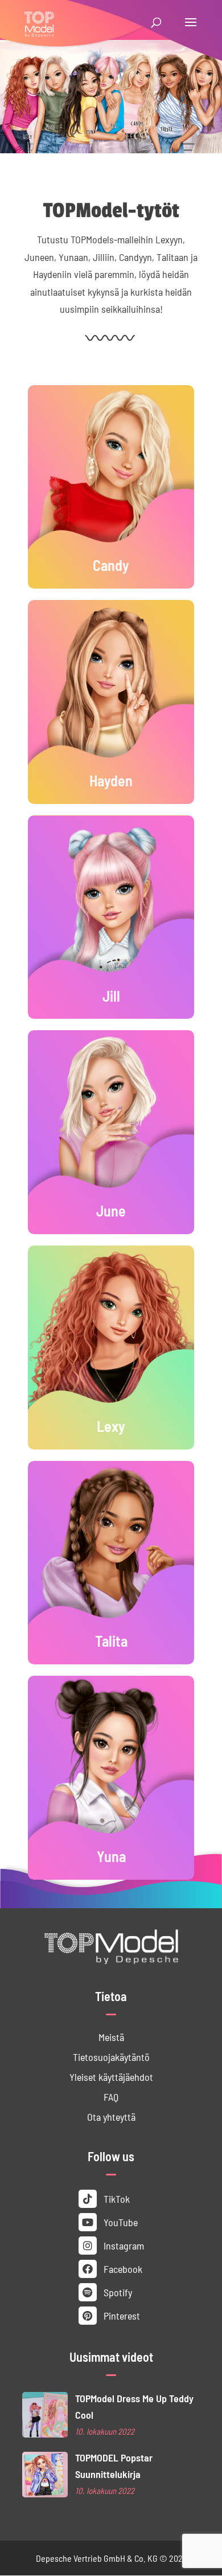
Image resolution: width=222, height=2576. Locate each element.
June (111, 1210)
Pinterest (121, 2315)
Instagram (123, 2245)
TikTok (116, 2199)
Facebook (122, 2269)
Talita (111, 1640)
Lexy (111, 1426)
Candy (111, 565)
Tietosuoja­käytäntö (111, 2057)
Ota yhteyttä (111, 2116)
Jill (111, 995)
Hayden (111, 780)
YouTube (120, 2222)
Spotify (117, 2292)
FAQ (111, 2097)
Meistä (111, 2037)
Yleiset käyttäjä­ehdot (111, 2077)
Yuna (111, 1856)
